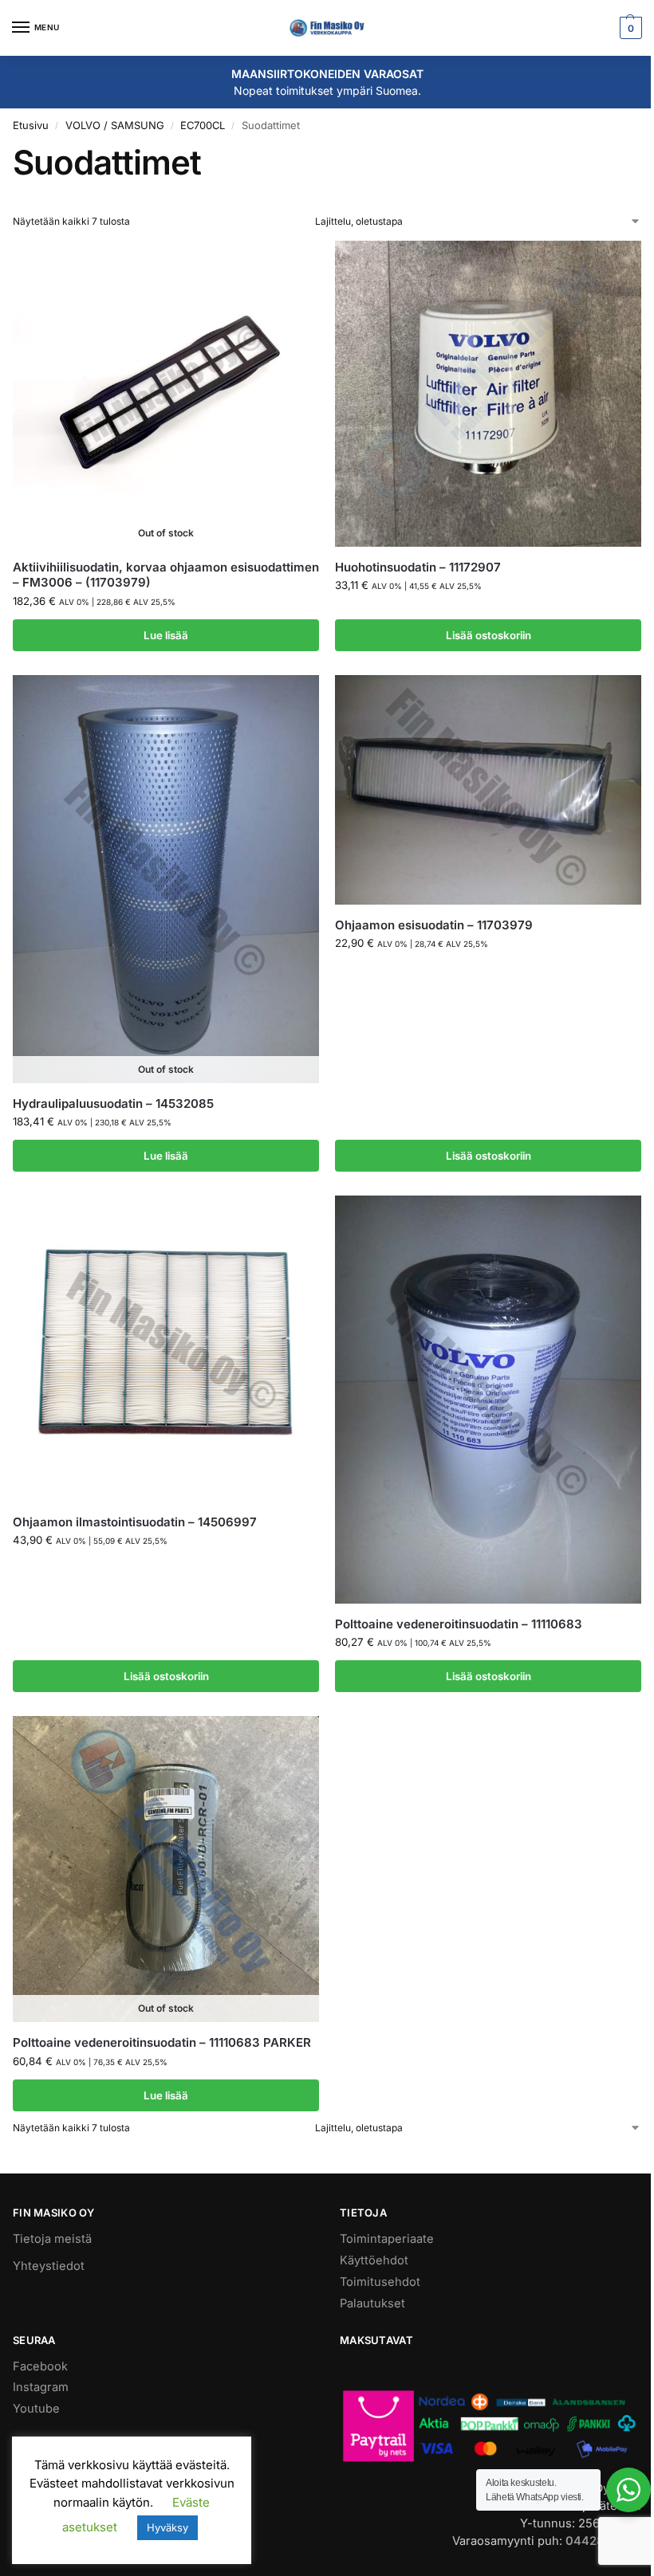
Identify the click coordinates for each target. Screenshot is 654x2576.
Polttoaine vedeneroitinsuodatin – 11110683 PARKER (162, 2042)
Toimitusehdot (380, 2282)
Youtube (36, 2409)
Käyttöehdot (374, 2260)
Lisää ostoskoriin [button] (489, 635)
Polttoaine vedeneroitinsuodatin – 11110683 (459, 1624)
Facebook (40, 2366)
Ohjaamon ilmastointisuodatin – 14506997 (135, 1522)
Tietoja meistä (52, 2239)
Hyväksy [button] (167, 2527)
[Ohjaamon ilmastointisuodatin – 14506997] (166, 1349)
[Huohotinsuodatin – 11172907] (488, 394)
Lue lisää (166, 635)
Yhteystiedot (49, 2266)
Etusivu (31, 125)
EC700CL (203, 125)
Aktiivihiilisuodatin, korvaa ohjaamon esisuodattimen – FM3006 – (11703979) (166, 575)
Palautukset (372, 2303)
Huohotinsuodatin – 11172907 (418, 567)
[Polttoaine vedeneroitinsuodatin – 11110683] (488, 1400)
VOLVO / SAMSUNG (115, 125)
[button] (629, 28)
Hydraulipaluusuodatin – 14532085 (113, 1103)
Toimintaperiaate (387, 2239)
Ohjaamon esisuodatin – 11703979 (434, 925)
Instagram (41, 2387)
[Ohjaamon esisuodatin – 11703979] (488, 790)
